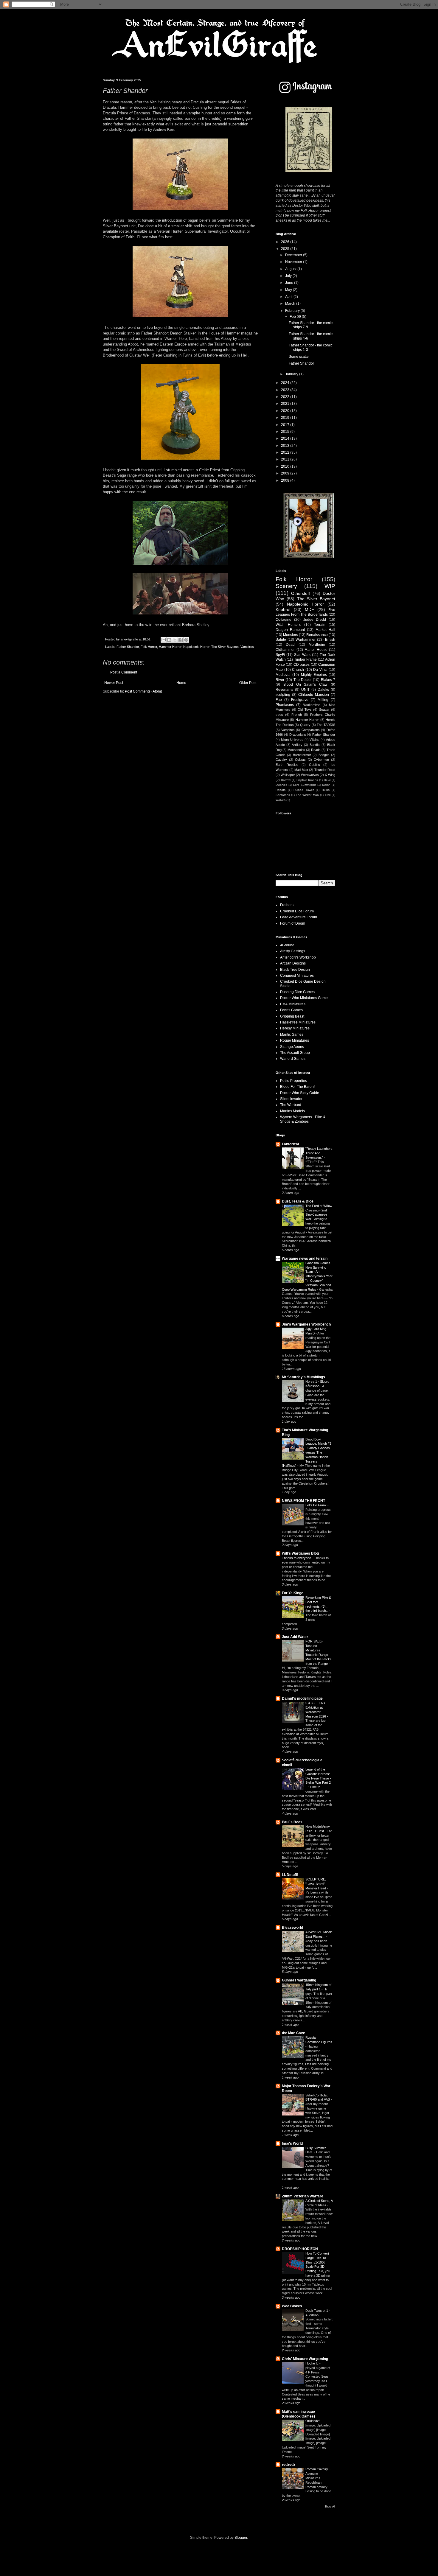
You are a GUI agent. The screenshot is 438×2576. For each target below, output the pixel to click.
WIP (330, 586)
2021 (286, 404)
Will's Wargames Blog (300, 1553)
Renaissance (317, 635)
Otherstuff (300, 593)
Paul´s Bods (292, 1822)
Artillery (297, 745)
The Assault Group (295, 1053)
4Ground (287, 945)
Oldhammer (285, 650)
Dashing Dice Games (297, 992)
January (292, 374)
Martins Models (292, 1111)
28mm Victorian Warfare (303, 2196)
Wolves (281, 800)
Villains (314, 740)
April (289, 297)
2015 (286, 432)
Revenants (284, 690)
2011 (286, 459)
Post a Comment (124, 672)
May (289, 290)
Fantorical (290, 1144)
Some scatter (299, 357)
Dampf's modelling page (302, 1698)
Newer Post (114, 683)
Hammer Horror (170, 647)
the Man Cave (293, 2033)
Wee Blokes (292, 2306)
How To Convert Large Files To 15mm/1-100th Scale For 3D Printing (317, 2262)
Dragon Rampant (290, 630)
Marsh (326, 785)
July (289, 276)
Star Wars (302, 655)
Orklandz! (313, 2421)
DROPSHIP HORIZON (300, 2249)
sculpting (283, 695)
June (290, 283)
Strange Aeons (292, 1047)
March (291, 304)
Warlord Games (293, 1059)
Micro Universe (292, 740)
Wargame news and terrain (305, 1259)
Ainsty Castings (293, 951)
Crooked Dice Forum (297, 911)
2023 (286, 390)
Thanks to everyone (297, 1558)
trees (279, 715)
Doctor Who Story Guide (300, 1093)
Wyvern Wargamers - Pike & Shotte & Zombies (303, 1119)
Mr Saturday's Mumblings (303, 1377)
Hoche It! (312, 2363)
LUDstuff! (290, 1875)
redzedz (289, 2465)
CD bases (302, 665)
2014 (286, 438)
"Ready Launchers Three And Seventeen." (319, 1153)
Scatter (324, 710)
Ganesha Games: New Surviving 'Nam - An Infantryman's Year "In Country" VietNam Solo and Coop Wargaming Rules (307, 1276)
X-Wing (330, 775)
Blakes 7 (328, 680)
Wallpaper (288, 775)
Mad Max (301, 770)
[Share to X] (175, 640)
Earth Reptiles (287, 765)
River (280, 680)
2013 (286, 446)
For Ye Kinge (293, 1593)
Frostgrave (300, 700)
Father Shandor (128, 647)
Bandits (315, 745)
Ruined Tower (304, 790)
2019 (286, 418)
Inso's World (292, 2143)
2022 (286, 397)
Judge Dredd (315, 620)
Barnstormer (302, 755)
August (291, 269)
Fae (279, 700)
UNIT (305, 690)
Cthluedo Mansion (314, 695)
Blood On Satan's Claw (305, 685)
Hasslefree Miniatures (298, 1022)
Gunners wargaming (299, 1980)
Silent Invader (291, 1099)
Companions (311, 730)
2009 (286, 473)
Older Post (248, 683)
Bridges (324, 755)
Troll (328, 795)
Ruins (326, 790)
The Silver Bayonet (225, 647)
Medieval (283, 675)
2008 (286, 480)
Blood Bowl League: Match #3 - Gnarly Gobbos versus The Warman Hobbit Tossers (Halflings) (307, 1453)
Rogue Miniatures (295, 1040)
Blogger (241, 2538)
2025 (286, 249)
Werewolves (310, 775)
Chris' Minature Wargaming (305, 2359)
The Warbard (291, 1105)
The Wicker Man (307, 795)
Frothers (287, 905)
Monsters (291, 635)
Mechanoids (296, 750)
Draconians (298, 735)
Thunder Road (325, 770)
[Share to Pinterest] (186, 640)
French (297, 715)
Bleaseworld (292, 1928)
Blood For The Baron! (297, 1087)
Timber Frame (305, 659)
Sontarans (283, 795)
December (294, 255)
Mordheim (317, 645)
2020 (286, 411)
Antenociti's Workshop (298, 957)
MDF (309, 609)
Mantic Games (292, 1035)
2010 (286, 466)
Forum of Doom (293, 923)
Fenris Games (291, 1010)
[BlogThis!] (169, 640)
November (294, 262)
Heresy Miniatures (295, 1028)
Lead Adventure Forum (299, 917)
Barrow (286, 780)
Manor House (316, 650)
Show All (330, 2507)
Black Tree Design (295, 970)
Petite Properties (293, 1081)
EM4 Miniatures (293, 1004)
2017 (286, 425)
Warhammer (306, 640)
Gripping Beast (292, 1016)
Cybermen (321, 760)
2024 (286, 383)
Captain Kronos (307, 780)
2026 (286, 242)
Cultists (300, 760)
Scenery (286, 586)
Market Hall (325, 630)
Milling (323, 700)
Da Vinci (320, 670)
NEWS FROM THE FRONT (303, 1501)
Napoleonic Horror (196, 647)
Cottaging (284, 620)
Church (298, 670)
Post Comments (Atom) (143, 691)
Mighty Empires (314, 675)
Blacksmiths (312, 705)
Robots (281, 790)
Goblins (314, 765)
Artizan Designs (293, 963)
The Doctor (303, 680)
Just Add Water (295, 1637)
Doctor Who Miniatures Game (304, 998)
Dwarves (281, 785)
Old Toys (305, 710)
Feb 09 (296, 317)
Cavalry (281, 760)
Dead (290, 645)
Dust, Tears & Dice (298, 1201)
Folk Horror (149, 647)
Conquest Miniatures (297, 976)
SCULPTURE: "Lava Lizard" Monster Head (316, 1884)
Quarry (305, 725)
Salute (281, 640)
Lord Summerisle (305, 785)
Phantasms (285, 705)
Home (181, 683)
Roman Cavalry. (317, 2469)
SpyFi (280, 655)
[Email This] (164, 640)
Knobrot (283, 609)
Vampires (247, 647)
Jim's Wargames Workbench (306, 1324)
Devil (327, 780)
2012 (286, 452)
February (293, 311)
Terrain (320, 625)
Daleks (323, 690)
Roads (316, 750)
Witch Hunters (288, 625)
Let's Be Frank (316, 1505)
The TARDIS (326, 725)
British (330, 640)
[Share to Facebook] (181, 640)
